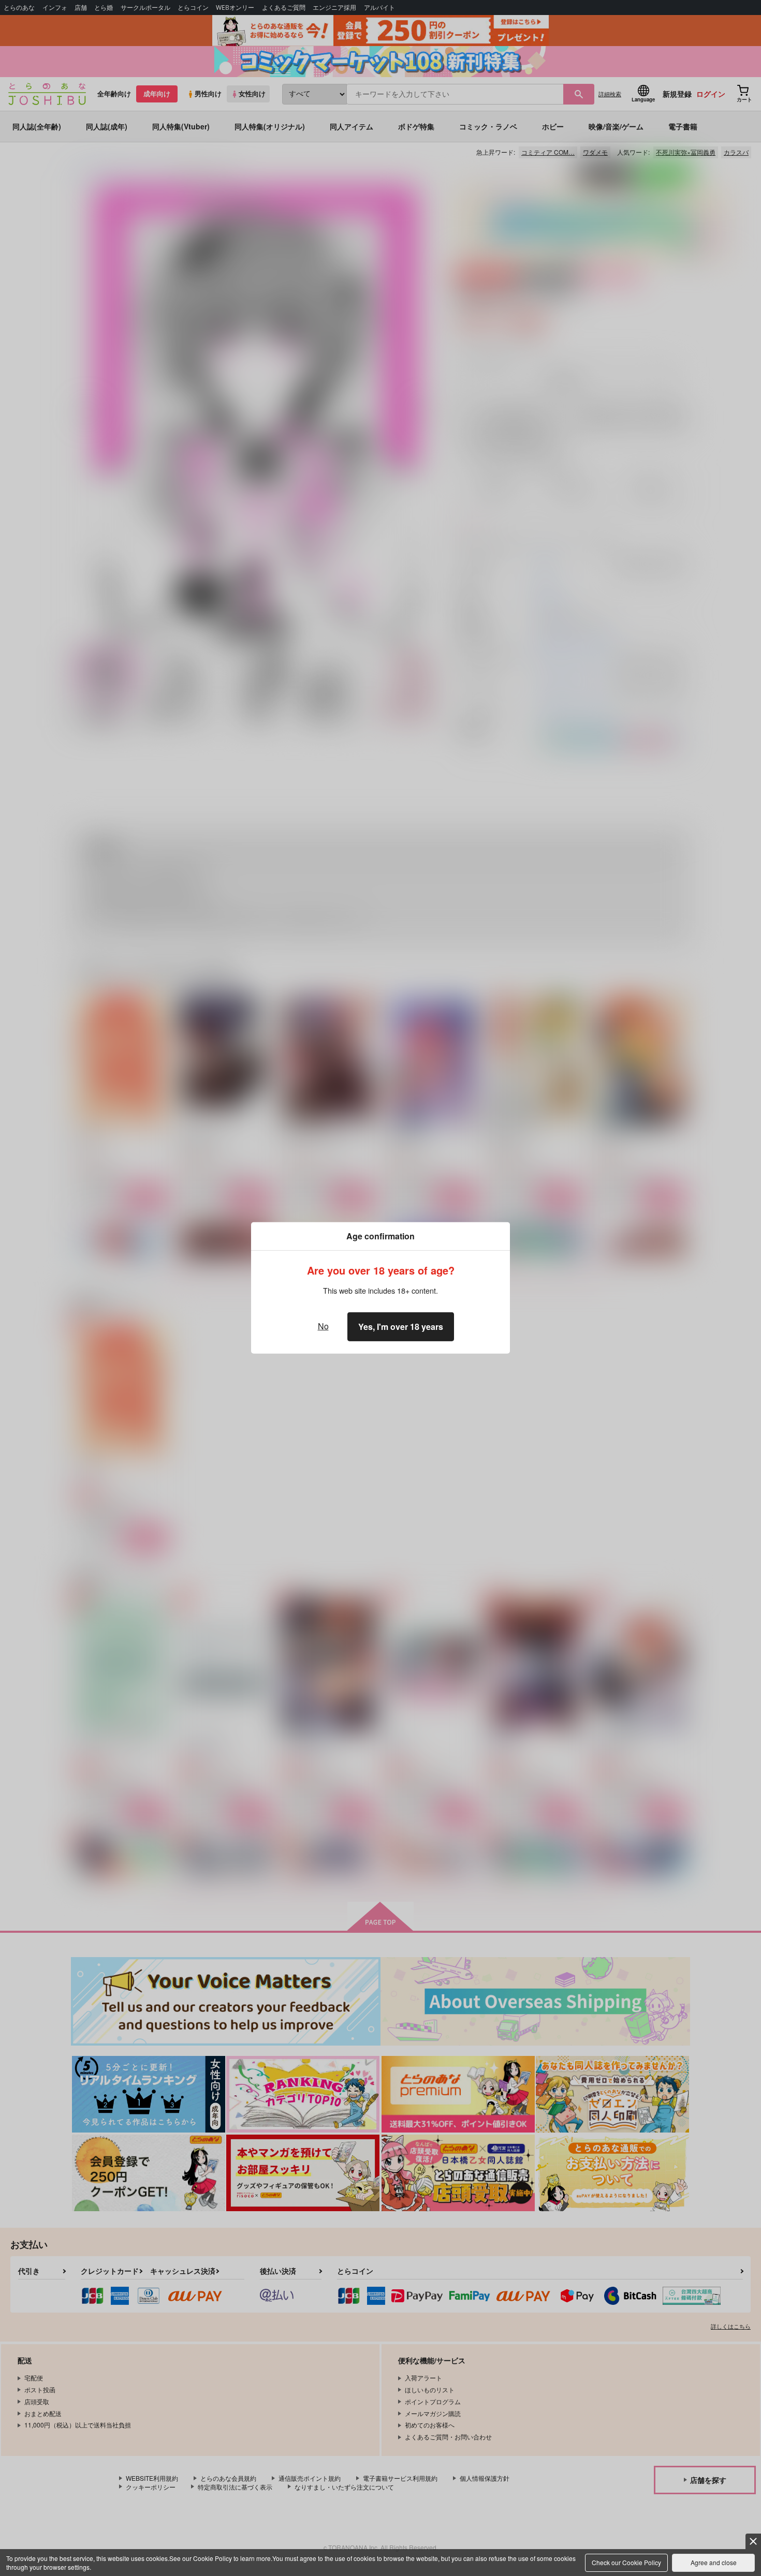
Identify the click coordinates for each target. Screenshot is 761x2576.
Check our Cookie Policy (626, 2562)
